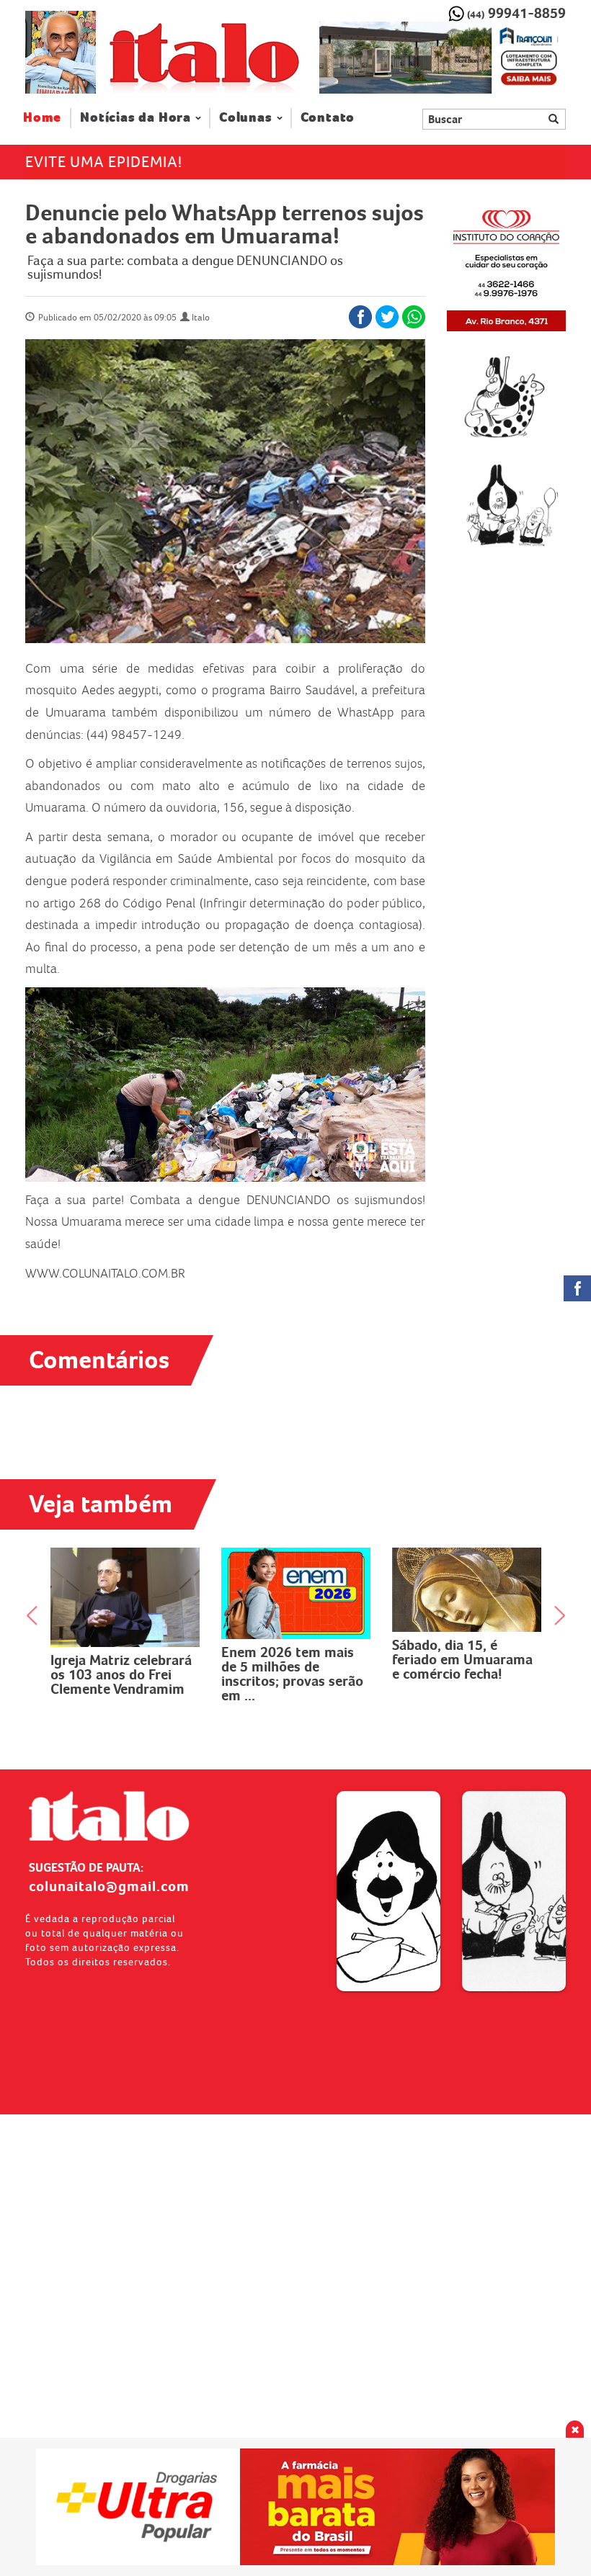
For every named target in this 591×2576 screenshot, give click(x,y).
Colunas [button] (246, 118)
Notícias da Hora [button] (135, 118)
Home (47, 117)
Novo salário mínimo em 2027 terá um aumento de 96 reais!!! (463, 1661)
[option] (443, 58)
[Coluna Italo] (61, 52)
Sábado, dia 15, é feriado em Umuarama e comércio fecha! (292, 1659)
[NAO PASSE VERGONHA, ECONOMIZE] (295, 2507)
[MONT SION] (443, 58)
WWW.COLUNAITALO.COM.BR (105, 1273)
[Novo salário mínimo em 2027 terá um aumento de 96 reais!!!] (467, 1591)
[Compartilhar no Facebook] (360, 317)
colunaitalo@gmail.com (109, 1886)
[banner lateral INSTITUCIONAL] (506, 505)
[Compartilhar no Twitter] (387, 317)
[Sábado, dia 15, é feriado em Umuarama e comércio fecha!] (296, 1590)
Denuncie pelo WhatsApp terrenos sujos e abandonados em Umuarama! (225, 224)
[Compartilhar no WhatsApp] (414, 317)
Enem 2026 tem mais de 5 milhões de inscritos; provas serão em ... (121, 1674)
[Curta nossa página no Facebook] (577, 1288)
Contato (328, 118)
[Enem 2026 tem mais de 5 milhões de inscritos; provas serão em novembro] (125, 1593)
